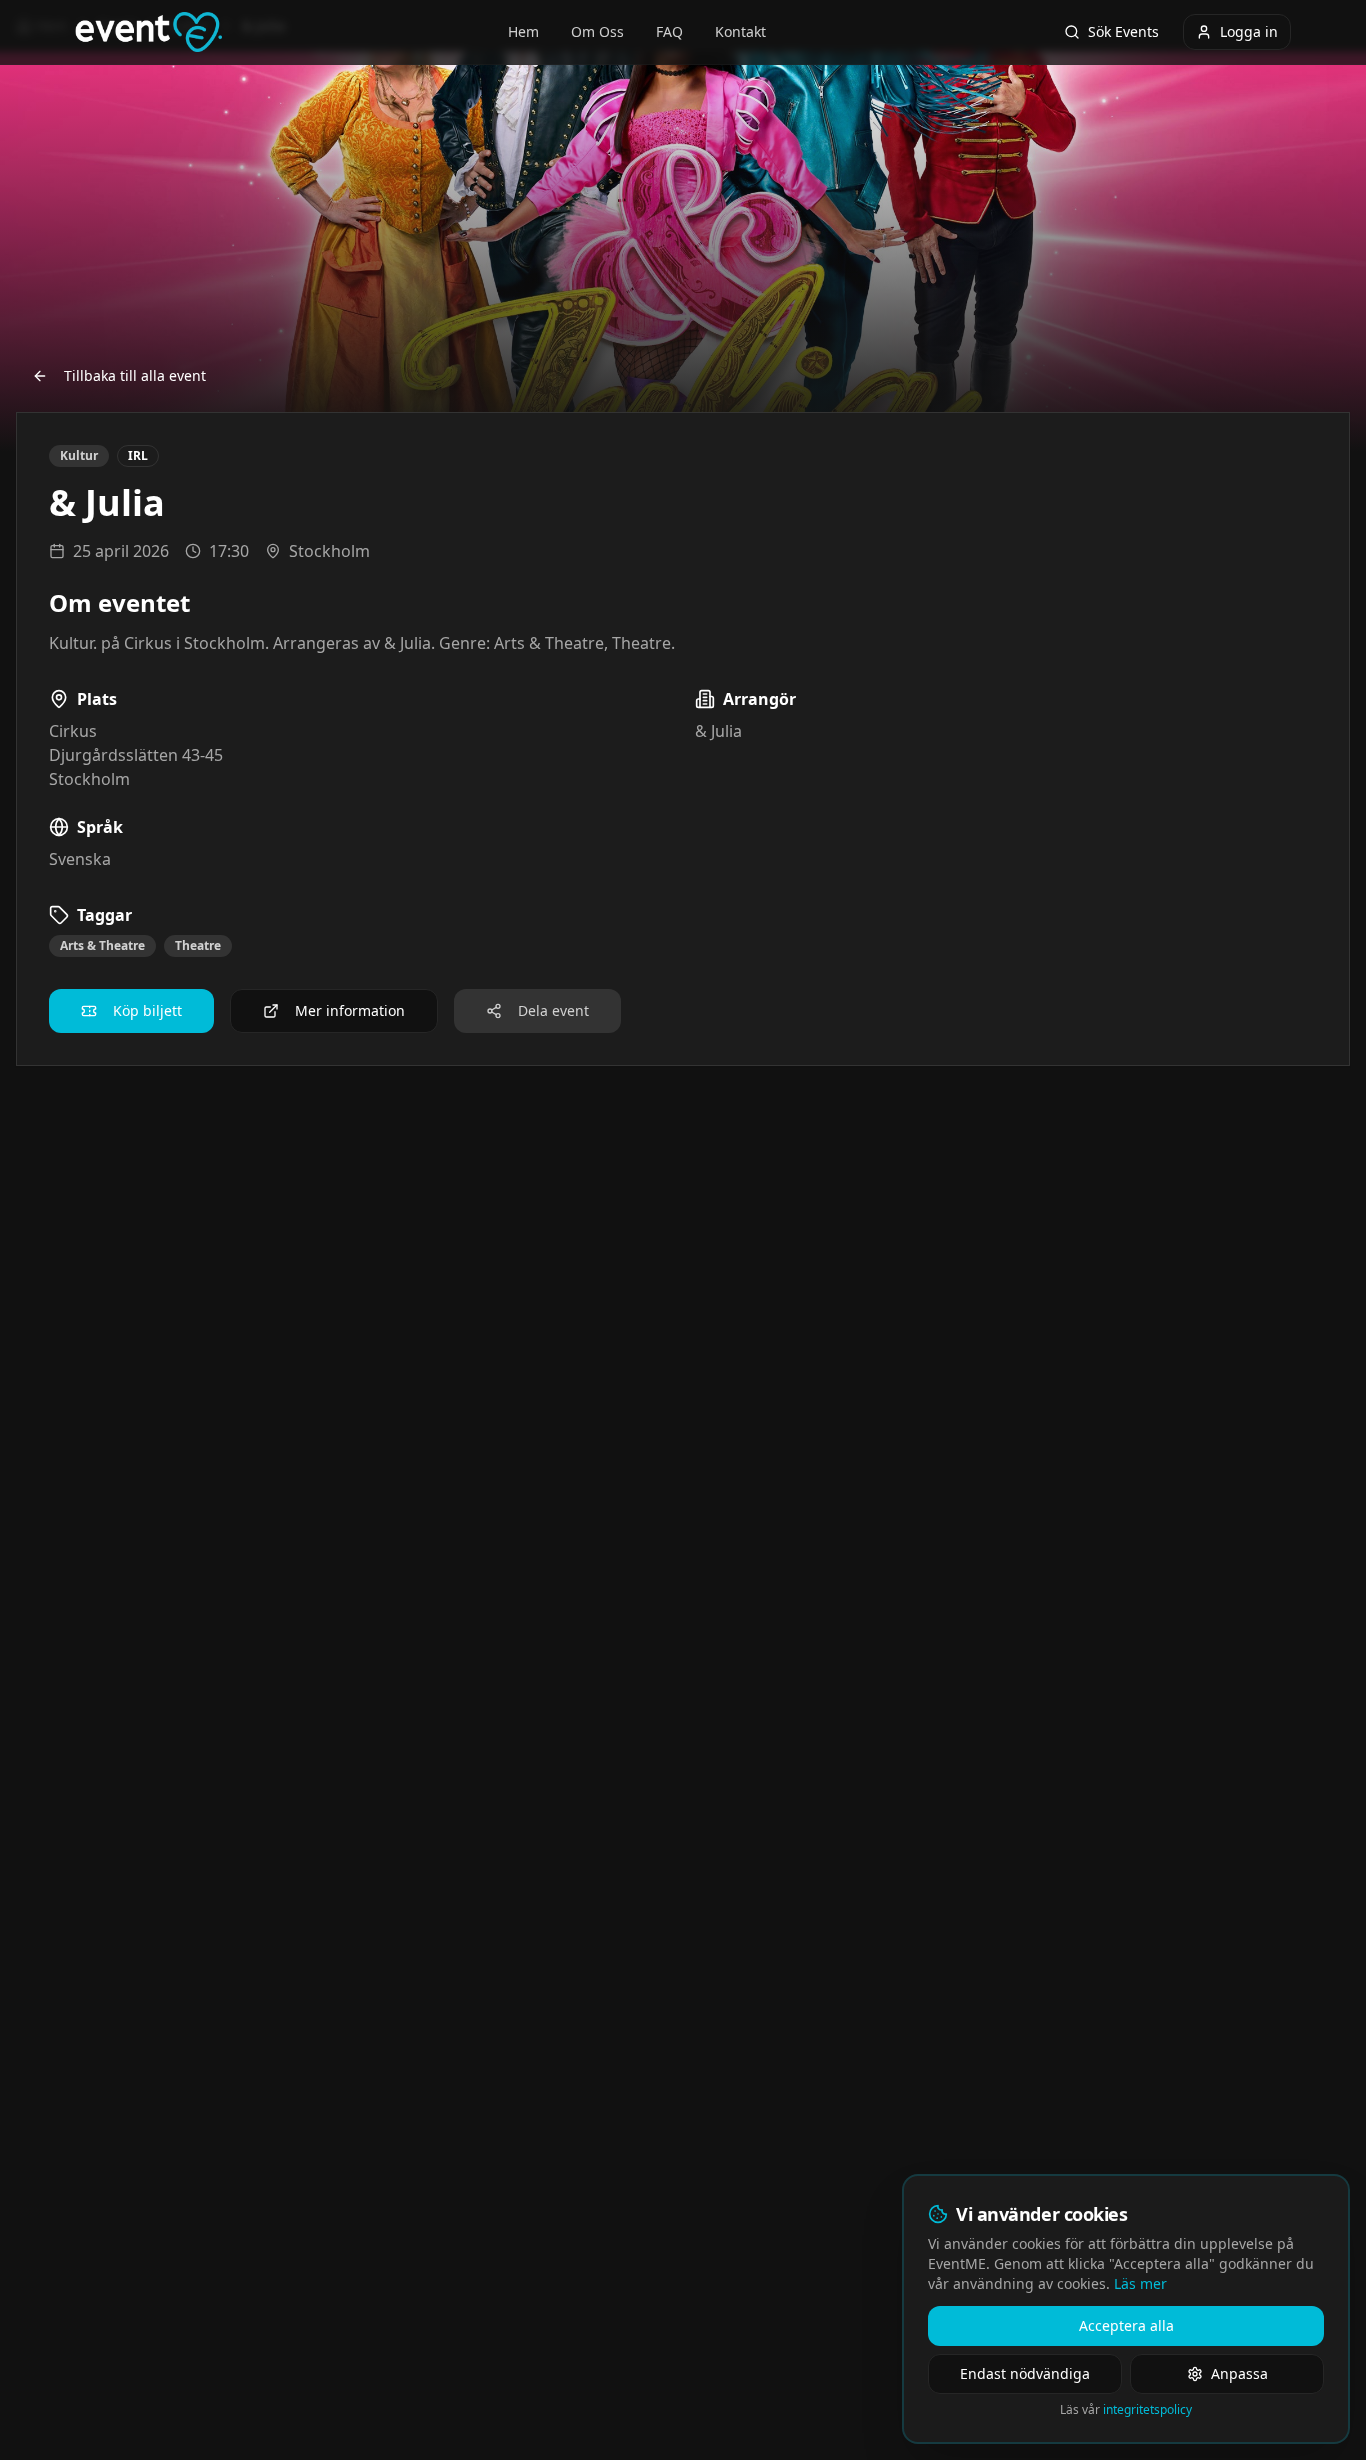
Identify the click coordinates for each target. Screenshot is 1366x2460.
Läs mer (1140, 2283)
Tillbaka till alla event (135, 375)
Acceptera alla (1126, 2325)
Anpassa (1239, 2373)
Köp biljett (147, 1010)
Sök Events (1123, 31)
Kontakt (740, 31)
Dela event (553, 1010)
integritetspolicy (1147, 2409)
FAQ (669, 31)
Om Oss (597, 31)
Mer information (350, 1010)
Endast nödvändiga (1025, 2373)
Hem (523, 31)
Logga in (1249, 31)
